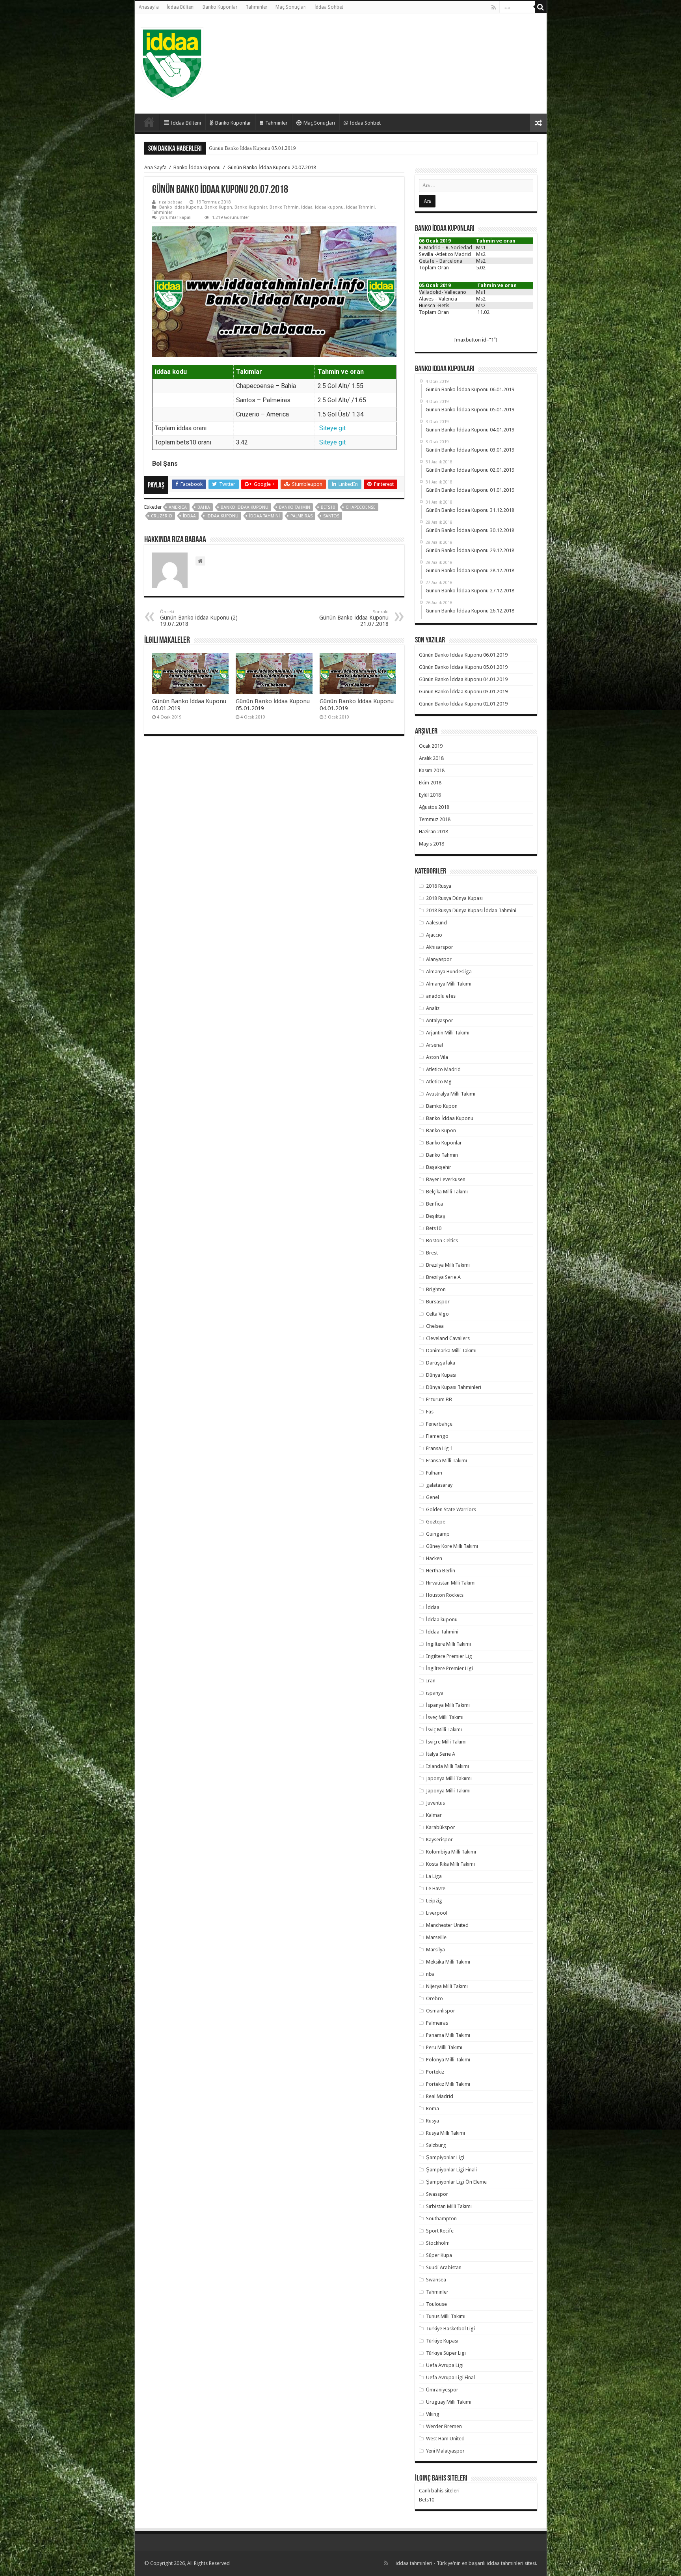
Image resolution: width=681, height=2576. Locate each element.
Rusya (433, 2121)
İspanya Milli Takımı (448, 1705)
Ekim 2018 (430, 783)
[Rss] (494, 7)
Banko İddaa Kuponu (197, 167)
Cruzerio (162, 516)
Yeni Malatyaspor (445, 2451)
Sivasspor (437, 2194)
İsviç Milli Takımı (444, 1729)
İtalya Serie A (441, 1754)
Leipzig (434, 1901)
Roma (433, 2108)
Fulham (434, 1473)
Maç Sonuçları (291, 7)
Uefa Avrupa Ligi (445, 2365)
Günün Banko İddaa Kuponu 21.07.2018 (354, 618)
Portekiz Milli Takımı (448, 2084)
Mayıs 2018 (432, 844)
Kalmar (434, 1815)
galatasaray (439, 1485)
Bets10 (328, 507)
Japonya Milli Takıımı (449, 1778)
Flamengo (437, 1436)
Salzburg (436, 2145)
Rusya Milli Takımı (446, 2133)
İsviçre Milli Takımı (446, 1742)
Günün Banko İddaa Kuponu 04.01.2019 (252, 148)
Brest (432, 1253)
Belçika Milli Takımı (447, 1192)
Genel (433, 1497)
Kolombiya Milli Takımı (451, 1852)
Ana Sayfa (155, 167)
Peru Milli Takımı (444, 2047)
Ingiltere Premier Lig (449, 1656)
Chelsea (435, 1326)
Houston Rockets (445, 1595)
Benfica (434, 1204)
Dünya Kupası (441, 1375)
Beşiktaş (436, 1216)
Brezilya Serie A (443, 1277)
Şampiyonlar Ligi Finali (451, 2170)
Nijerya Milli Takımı (447, 1986)
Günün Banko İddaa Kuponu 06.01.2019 (463, 655)
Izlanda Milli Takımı (447, 1766)
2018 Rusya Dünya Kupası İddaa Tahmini (471, 910)
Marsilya (435, 1950)
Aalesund (436, 923)
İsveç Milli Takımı (445, 1717)
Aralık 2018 (431, 758)
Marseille (436, 1937)
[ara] (541, 7)
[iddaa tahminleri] (172, 62)
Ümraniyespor (442, 2390)
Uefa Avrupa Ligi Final (450, 2377)
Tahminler (257, 7)
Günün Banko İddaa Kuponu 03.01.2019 (463, 692)
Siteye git (332, 428)
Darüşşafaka (441, 1363)
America (178, 507)
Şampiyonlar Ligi (445, 2157)
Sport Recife (440, 2231)
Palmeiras (301, 516)
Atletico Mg (439, 1082)
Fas (430, 1412)
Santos (331, 516)
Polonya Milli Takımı (448, 2060)
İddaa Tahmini (360, 207)
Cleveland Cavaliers (448, 1338)
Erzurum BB (439, 1399)
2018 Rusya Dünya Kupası (454, 898)
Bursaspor (438, 1302)
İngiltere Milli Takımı (448, 1644)
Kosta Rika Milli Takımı (450, 1864)
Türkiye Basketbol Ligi (450, 2329)
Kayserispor (439, 1840)
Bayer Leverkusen (446, 1179)
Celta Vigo (437, 1314)
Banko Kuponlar (220, 7)
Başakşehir (439, 1167)
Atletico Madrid (443, 1069)
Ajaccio (434, 935)
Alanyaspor (439, 959)
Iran (431, 1681)
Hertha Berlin (441, 1571)
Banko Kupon (218, 207)
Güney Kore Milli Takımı (452, 1546)
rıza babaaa (171, 202)
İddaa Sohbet (329, 7)
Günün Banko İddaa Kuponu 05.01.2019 (463, 667)
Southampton (441, 2219)
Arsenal (434, 1045)
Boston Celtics (442, 1240)
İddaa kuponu (329, 207)
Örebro (434, 1998)
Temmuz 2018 (435, 819)
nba (430, 1974)
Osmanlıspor (441, 2011)
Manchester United (447, 1925)
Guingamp (438, 1534)
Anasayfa (149, 7)
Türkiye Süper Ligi (446, 2353)
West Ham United (445, 2439)
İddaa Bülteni (181, 7)
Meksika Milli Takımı (448, 1962)
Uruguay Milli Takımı (449, 2402)
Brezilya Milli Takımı (448, 1265)
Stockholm (438, 2243)
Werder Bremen (444, 2426)
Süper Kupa (439, 2255)
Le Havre (436, 1888)
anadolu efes (441, 996)
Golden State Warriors (451, 1509)
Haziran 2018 (434, 832)
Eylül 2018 (430, 795)
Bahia (204, 507)
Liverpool (437, 1913)
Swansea (436, 2280)
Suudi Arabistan (444, 2267)
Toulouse (436, 2304)
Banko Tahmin (284, 207)
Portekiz (435, 2072)
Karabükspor (441, 1827)
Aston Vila (437, 1057)
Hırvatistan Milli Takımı (451, 1583)
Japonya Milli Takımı (448, 1791)
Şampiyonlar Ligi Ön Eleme (456, 2182)
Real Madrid (440, 2096)
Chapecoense (361, 507)
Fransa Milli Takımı (447, 1461)
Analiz (433, 1008)
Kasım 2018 (432, 770)
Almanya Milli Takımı (449, 984)
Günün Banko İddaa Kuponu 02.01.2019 (463, 704)
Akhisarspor (440, 947)
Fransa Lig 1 (439, 1448)
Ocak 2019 (431, 746)
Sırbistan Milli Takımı (449, 2206)
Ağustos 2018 (434, 807)
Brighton (436, 1289)
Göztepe (436, 1522)
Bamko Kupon (442, 1106)
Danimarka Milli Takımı (451, 1351)
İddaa (307, 207)
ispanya (435, 1693)
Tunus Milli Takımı (446, 2316)
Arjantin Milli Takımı (448, 1033)
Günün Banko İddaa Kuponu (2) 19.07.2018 (199, 618)
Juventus (435, 1803)
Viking (433, 2414)
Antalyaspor (440, 1020)
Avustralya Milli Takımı (451, 1094)
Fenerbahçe (439, 1424)
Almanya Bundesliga (449, 972)
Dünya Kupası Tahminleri (454, 1387)
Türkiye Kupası (442, 2341)
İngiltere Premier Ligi (449, 1668)
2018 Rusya (439, 886)
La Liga (434, 1876)
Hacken (434, 1558)
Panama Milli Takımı (448, 2035)
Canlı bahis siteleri (439, 2491)
